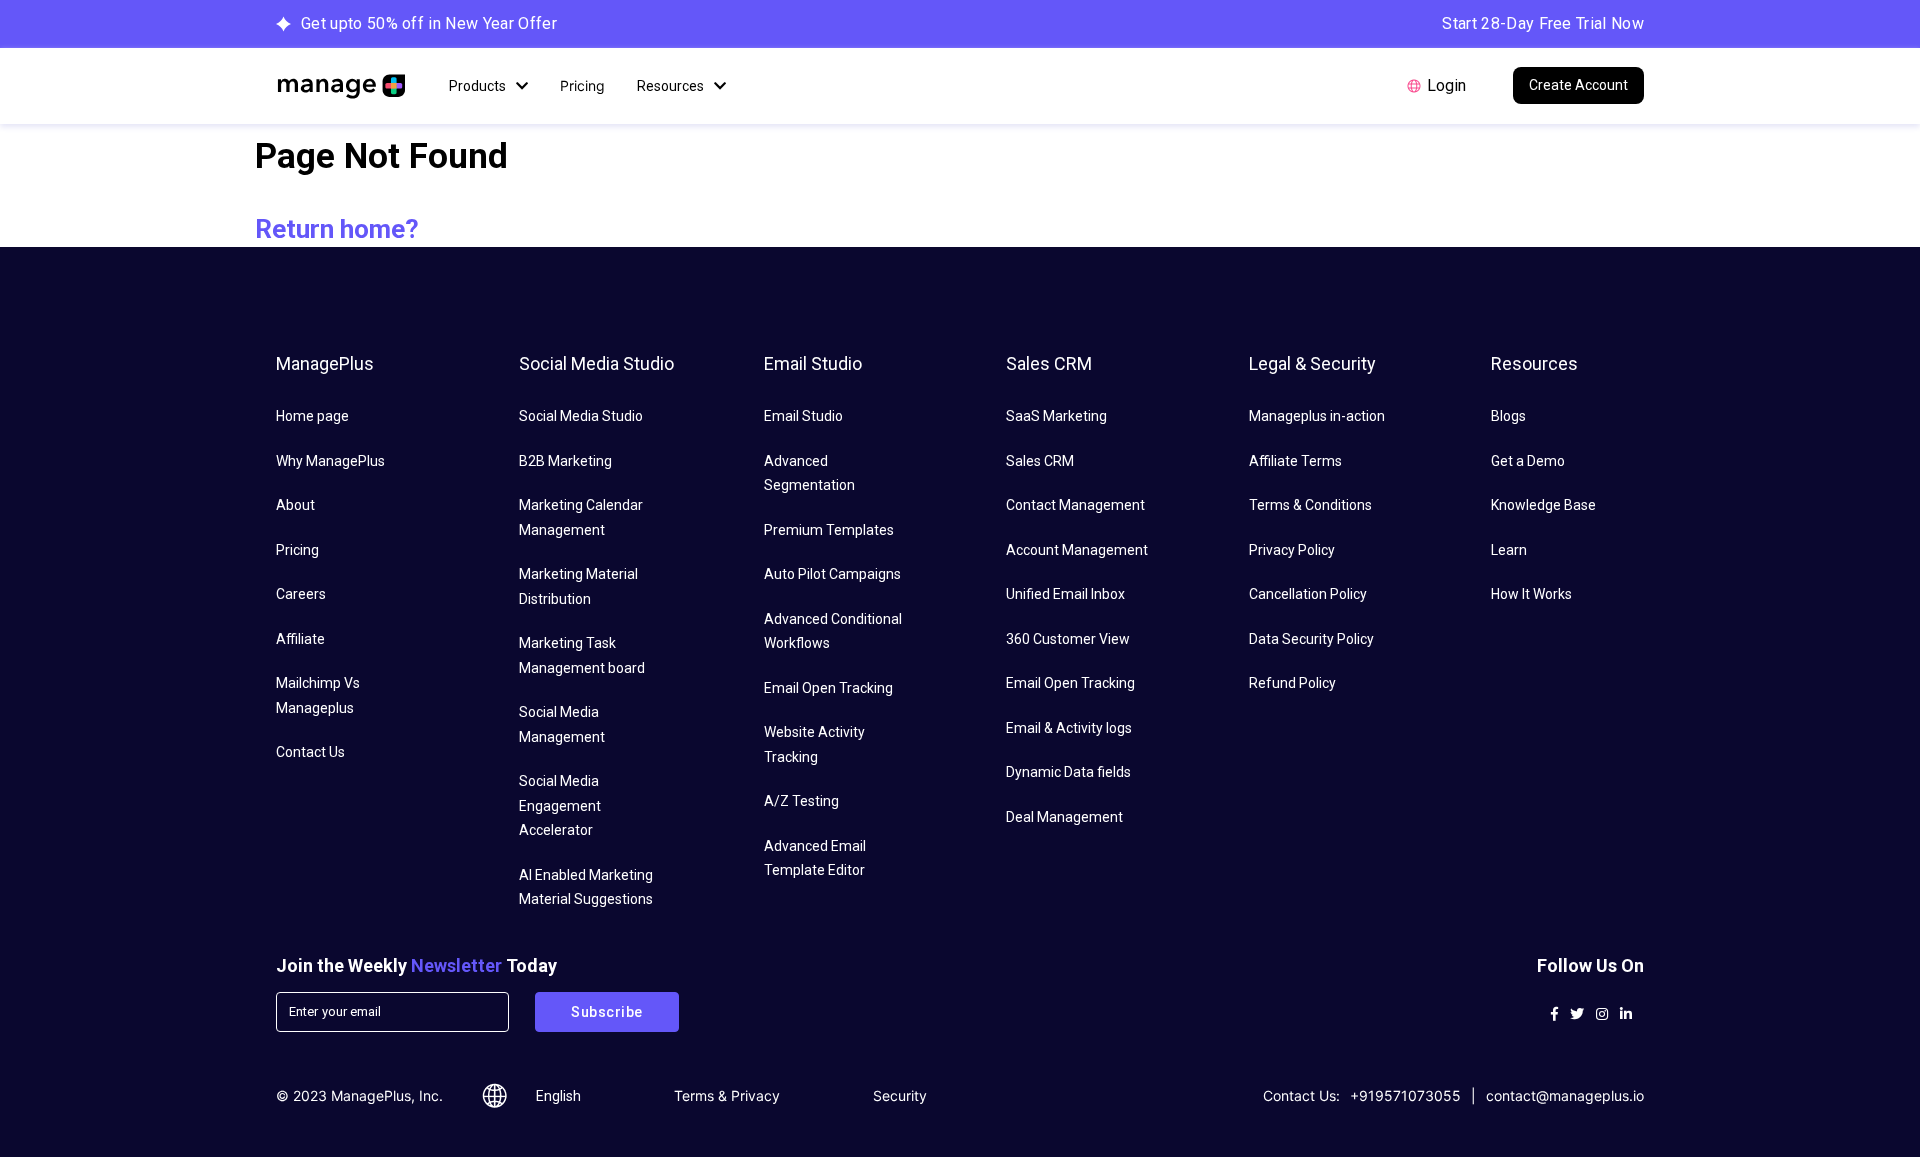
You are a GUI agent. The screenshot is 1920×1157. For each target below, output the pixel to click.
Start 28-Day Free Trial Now (1543, 23)
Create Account (1578, 85)
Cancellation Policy (1308, 594)
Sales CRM (1040, 461)
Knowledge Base (1543, 505)
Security (900, 1095)
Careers (301, 594)
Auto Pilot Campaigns (832, 574)
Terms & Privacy (727, 1095)
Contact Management (1075, 505)
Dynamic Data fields (1068, 772)
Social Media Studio (581, 416)
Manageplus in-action (1317, 416)
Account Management (1077, 550)
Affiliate (300, 639)
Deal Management (1064, 817)
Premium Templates (829, 530)
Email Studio (803, 416)
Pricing (582, 85)
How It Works (1531, 594)
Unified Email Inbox (1065, 594)
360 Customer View (1068, 639)
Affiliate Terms (1295, 461)
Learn (1509, 550)
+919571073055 (1405, 1095)
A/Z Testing (801, 801)
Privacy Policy (1292, 550)
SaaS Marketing (1056, 416)
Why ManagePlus (330, 461)
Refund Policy (1292, 683)
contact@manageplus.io (1565, 1095)
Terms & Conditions (1310, 505)
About (295, 505)
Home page (312, 416)
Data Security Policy (1311, 639)
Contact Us (310, 752)
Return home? (337, 229)
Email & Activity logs (1069, 728)
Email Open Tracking (828, 688)
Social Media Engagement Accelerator (560, 805)
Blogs (1508, 416)
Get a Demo (1528, 461)
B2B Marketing (565, 461)
